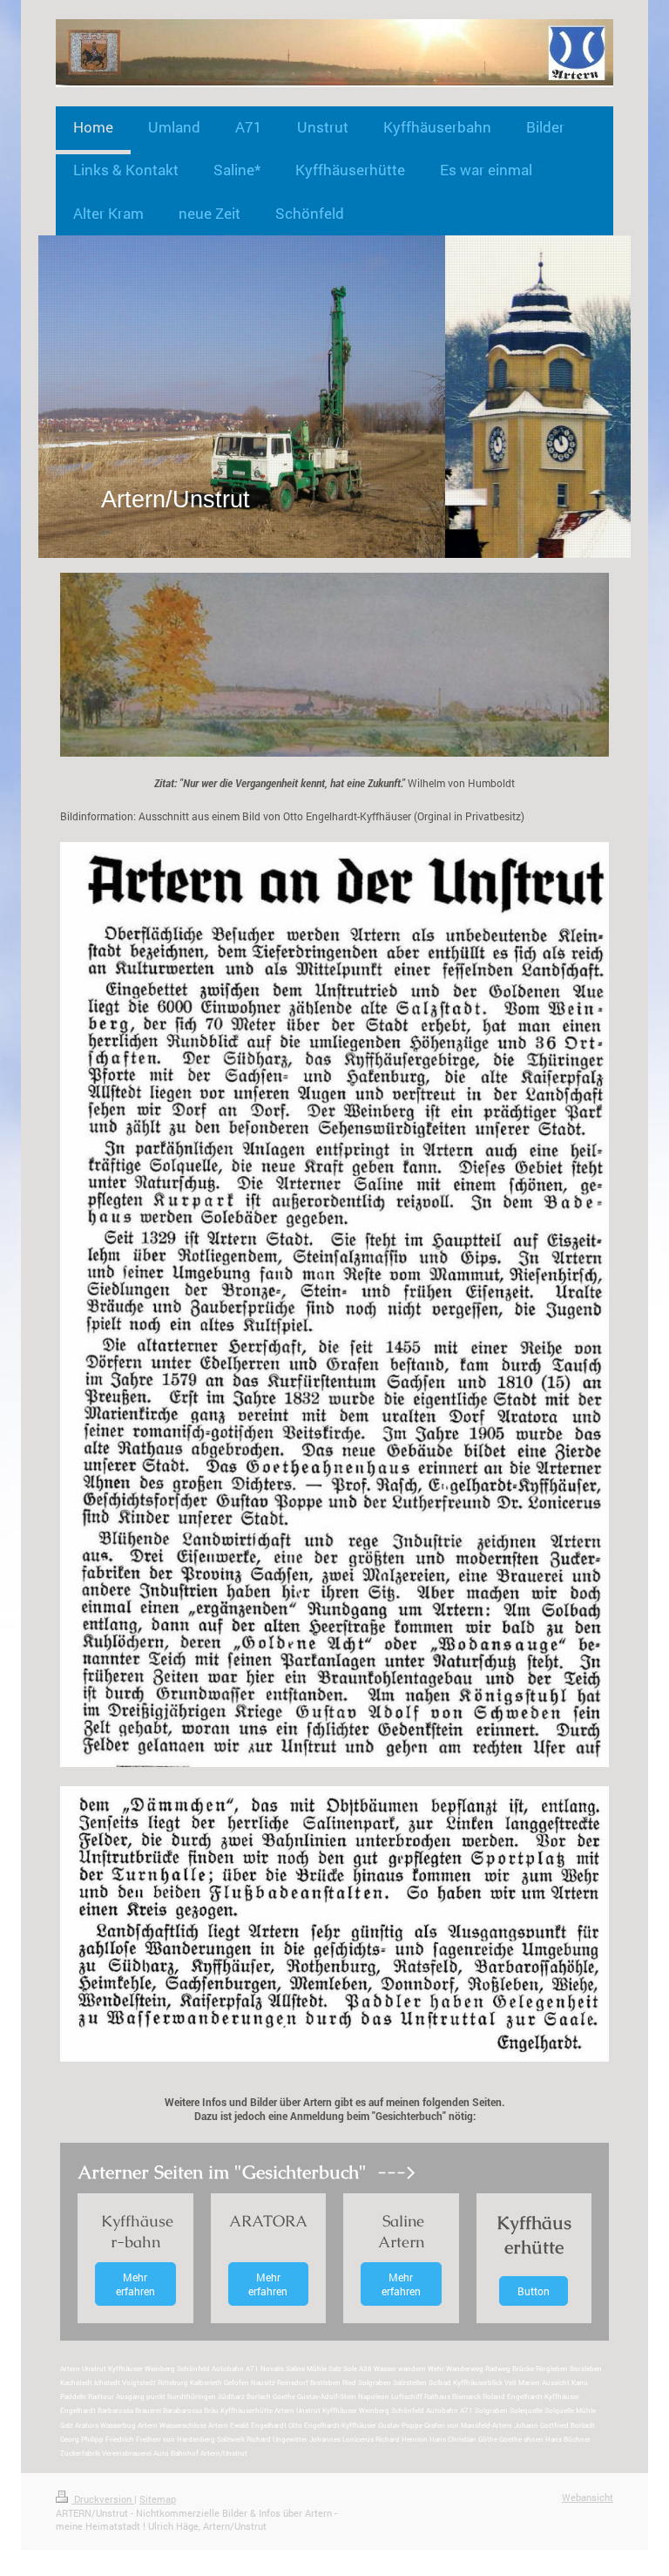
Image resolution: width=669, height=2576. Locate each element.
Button (534, 2291)
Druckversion (103, 2499)
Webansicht (588, 2497)
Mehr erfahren (135, 2284)
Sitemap (158, 2499)
